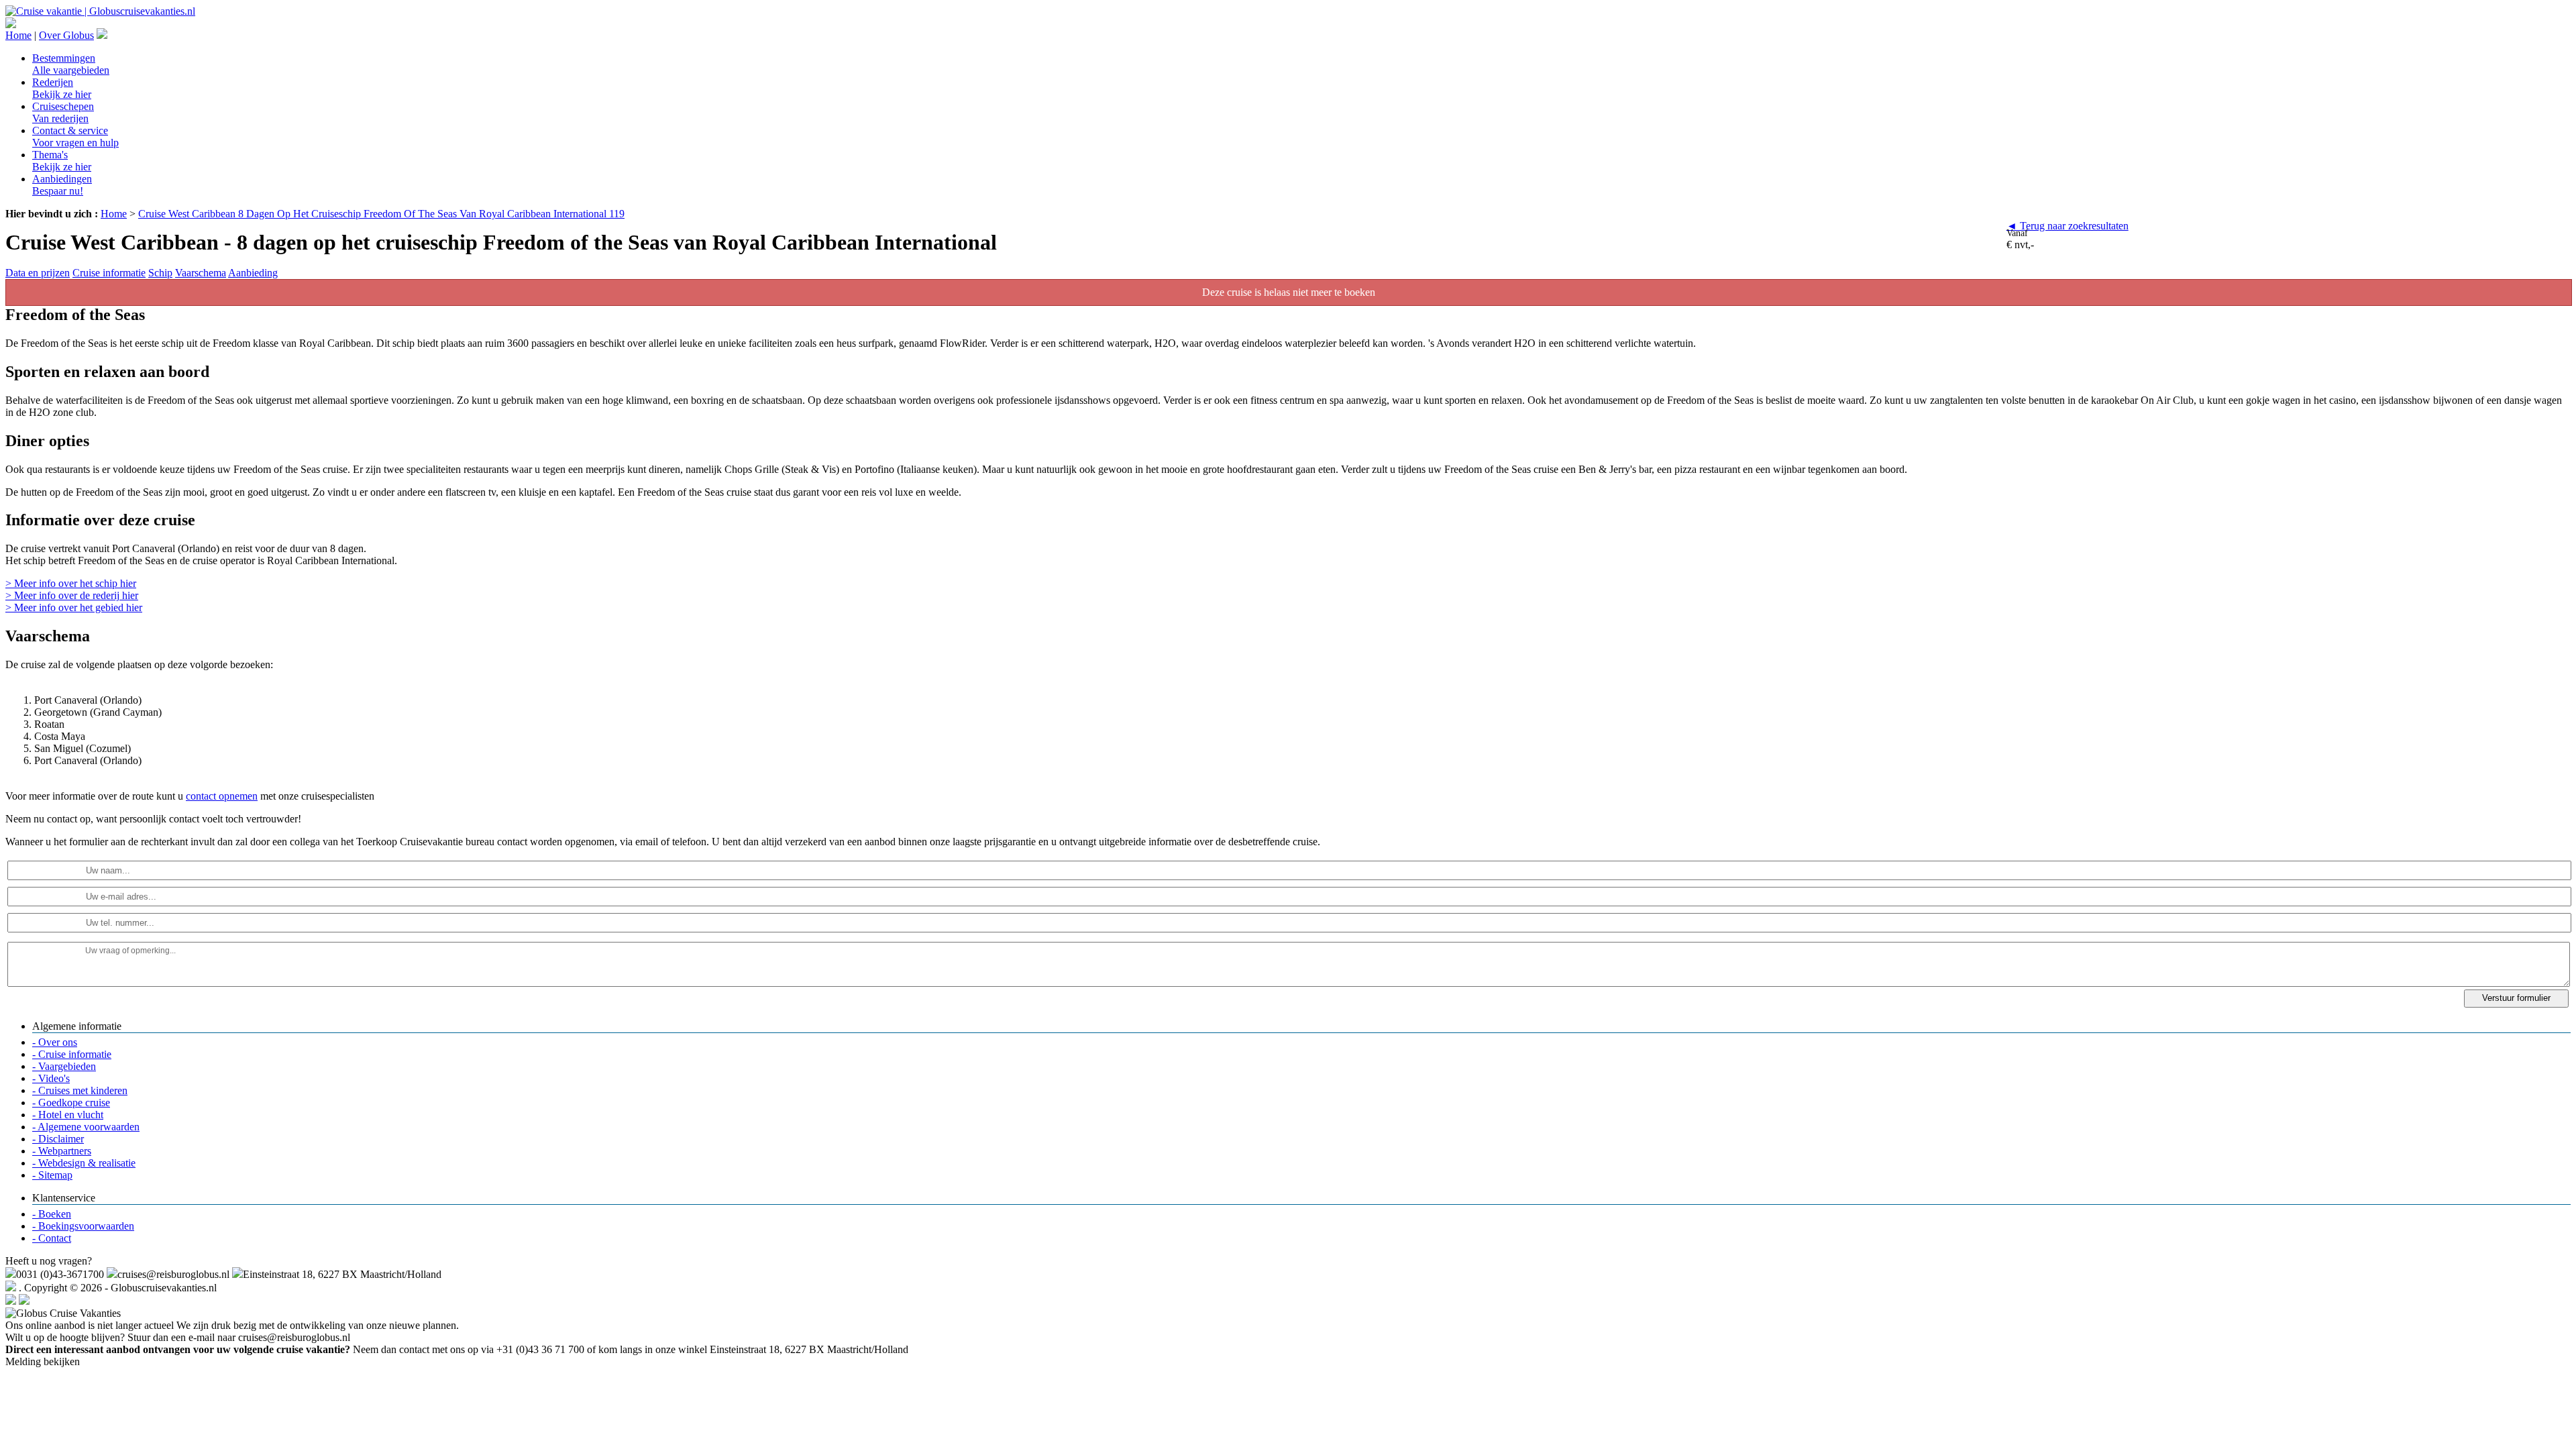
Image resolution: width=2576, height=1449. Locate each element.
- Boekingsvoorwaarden (83, 1226)
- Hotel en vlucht (68, 1115)
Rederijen (62, 88)
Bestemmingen (71, 64)
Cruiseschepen (63, 112)
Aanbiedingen (62, 185)
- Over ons (55, 1042)
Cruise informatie (109, 273)
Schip (160, 273)
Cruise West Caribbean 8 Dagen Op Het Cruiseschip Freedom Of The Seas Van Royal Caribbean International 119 (381, 214)
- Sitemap (52, 1175)
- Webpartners (62, 1151)
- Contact (52, 1238)
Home (18, 35)
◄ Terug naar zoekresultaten (2068, 226)
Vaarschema (201, 273)
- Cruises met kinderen (80, 1090)
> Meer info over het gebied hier (74, 607)
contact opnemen (222, 796)
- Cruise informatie (72, 1054)
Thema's (62, 161)
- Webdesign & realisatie (84, 1163)
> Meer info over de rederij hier (72, 595)
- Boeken (52, 1214)
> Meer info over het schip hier (71, 583)
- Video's (51, 1078)
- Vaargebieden (64, 1066)
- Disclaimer (58, 1139)
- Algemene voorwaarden (86, 1127)
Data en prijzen (38, 273)
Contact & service (75, 137)
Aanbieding (253, 273)
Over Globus (66, 35)
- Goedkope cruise (71, 1103)
